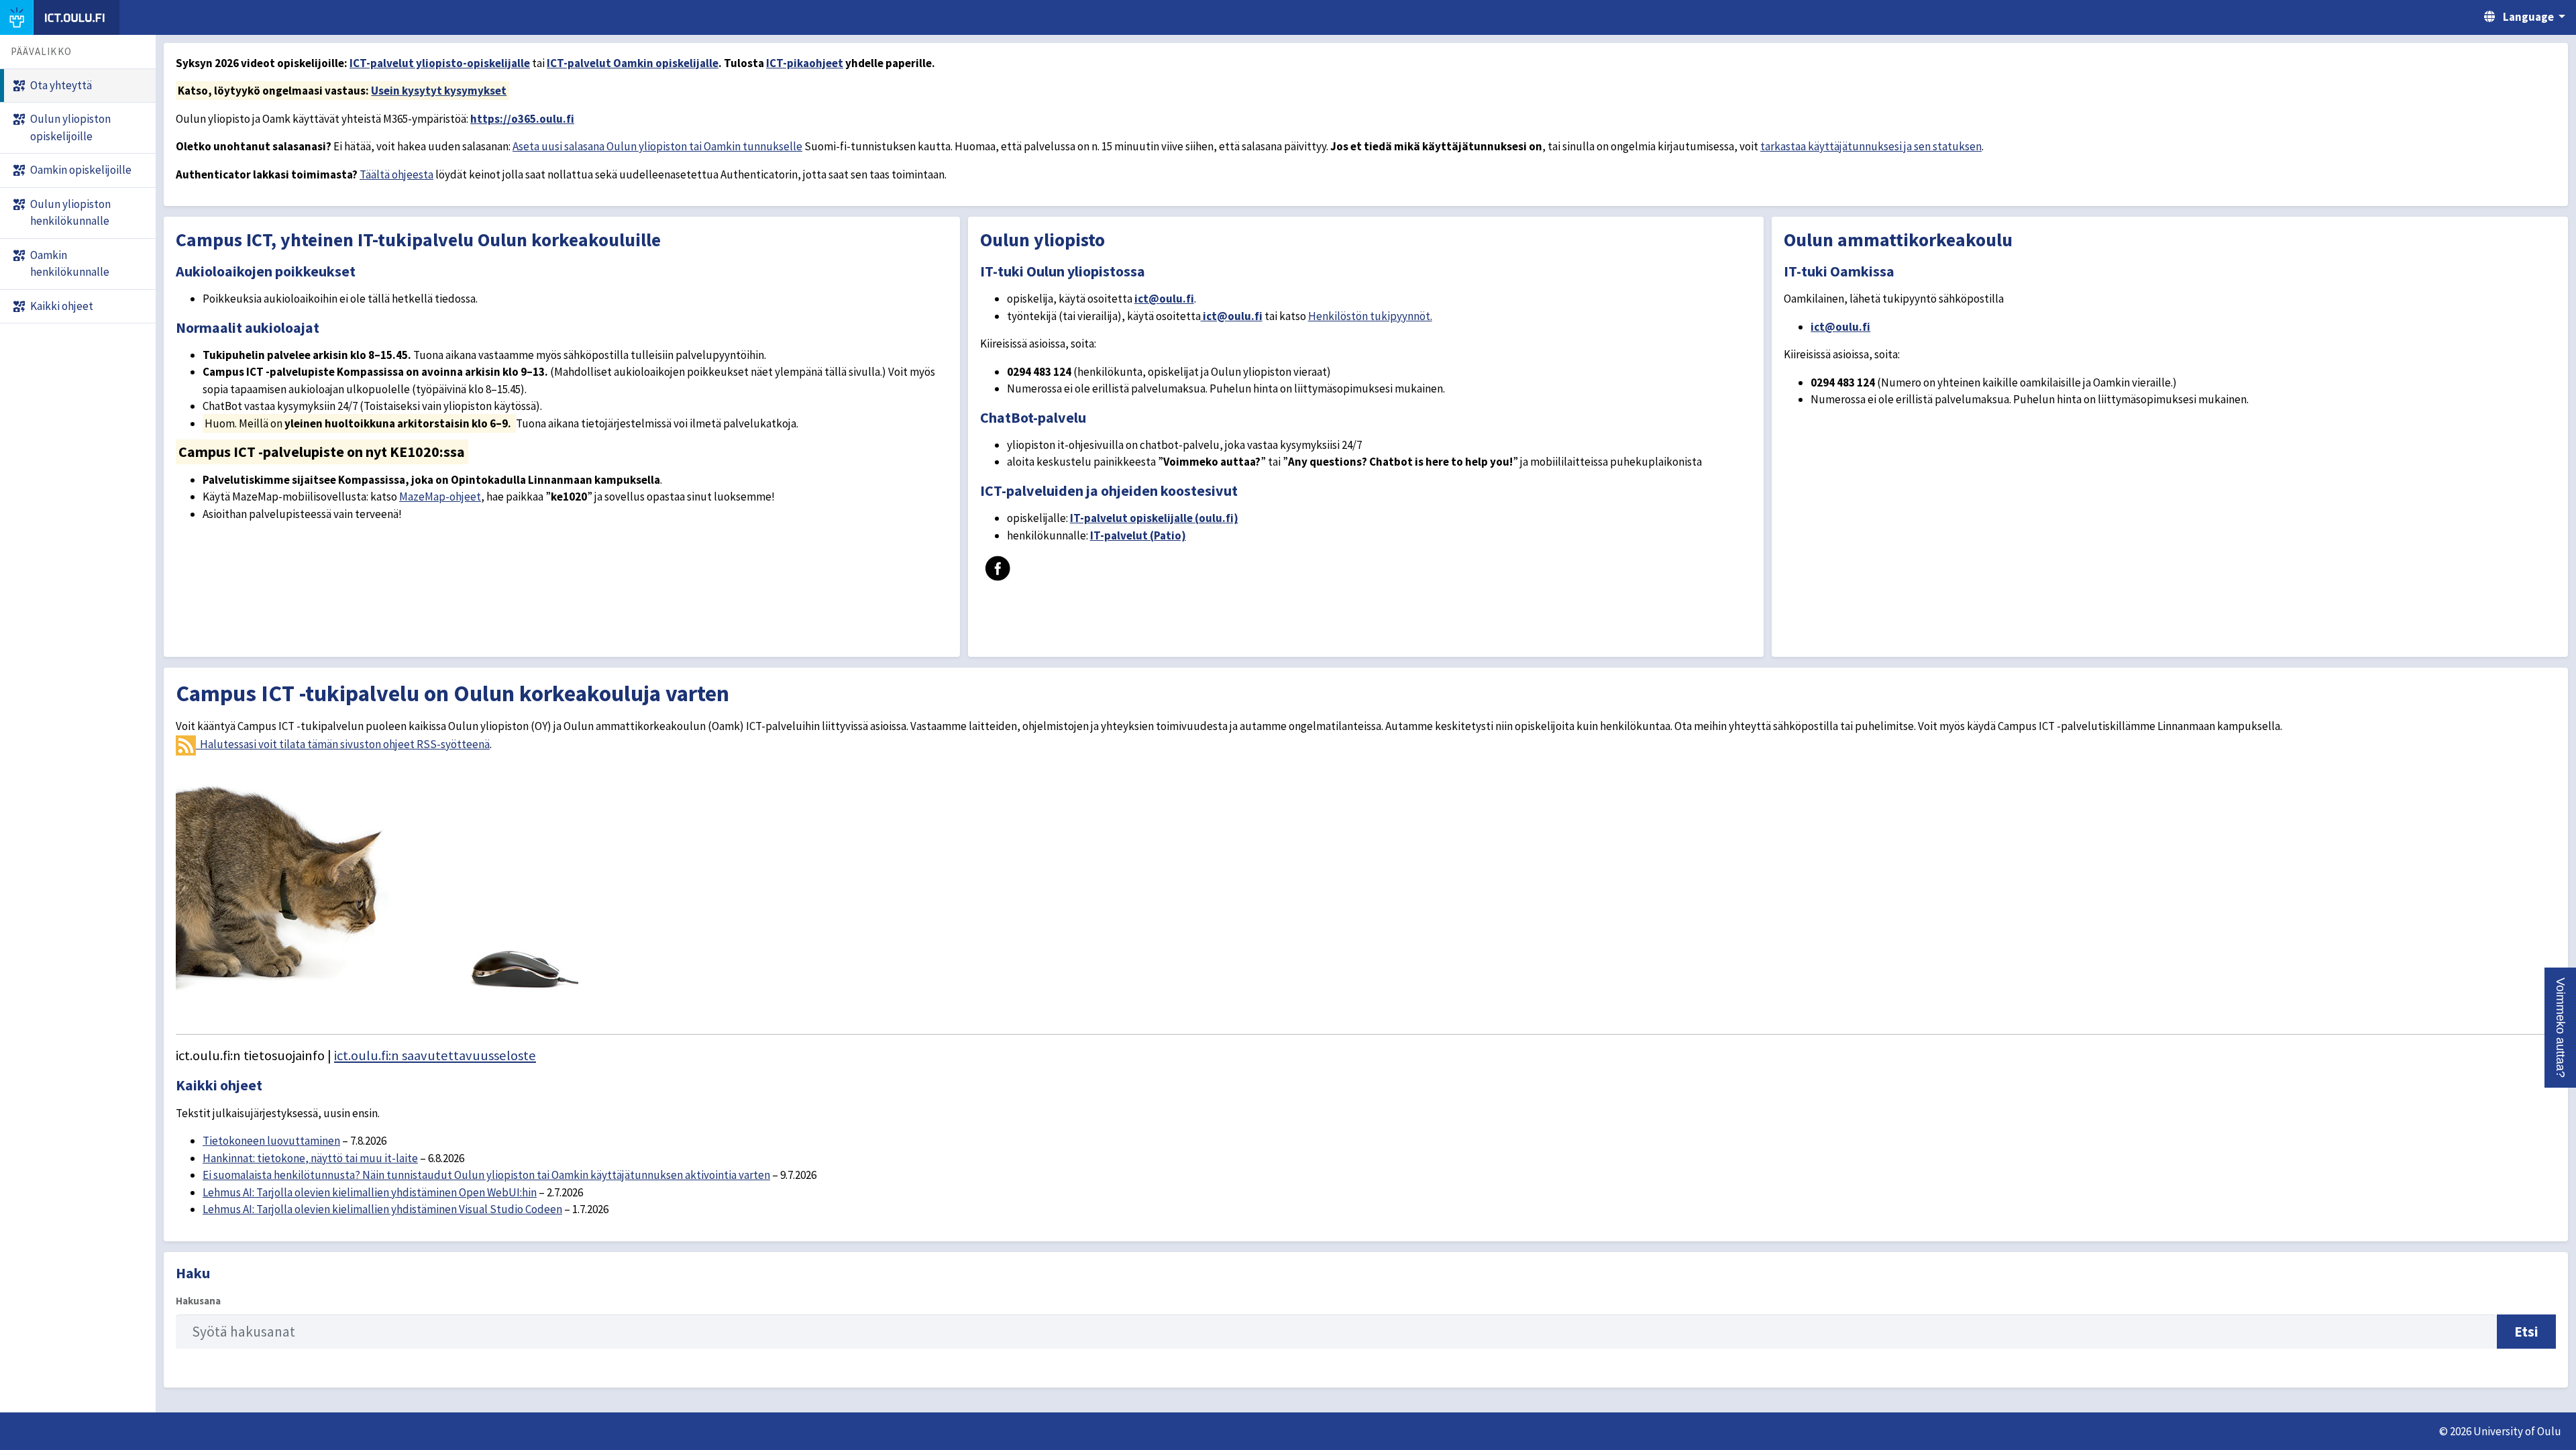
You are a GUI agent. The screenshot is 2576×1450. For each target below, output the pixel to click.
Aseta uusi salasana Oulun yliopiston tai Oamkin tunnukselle (657, 146)
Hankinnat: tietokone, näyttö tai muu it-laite (310, 1158)
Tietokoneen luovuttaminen (271, 1141)
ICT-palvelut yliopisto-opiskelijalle (440, 63)
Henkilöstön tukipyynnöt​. (1370, 316)
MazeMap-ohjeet (440, 497)
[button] (2560, 1028)
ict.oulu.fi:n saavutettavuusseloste (435, 1055)
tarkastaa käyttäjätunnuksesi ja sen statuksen (1871, 146)
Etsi (2526, 1332)
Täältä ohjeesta (396, 174)
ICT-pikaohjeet (805, 63)
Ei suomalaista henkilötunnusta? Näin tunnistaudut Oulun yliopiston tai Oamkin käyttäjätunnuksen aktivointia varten (486, 1175)
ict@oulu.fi (1164, 299)
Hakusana (198, 1301)
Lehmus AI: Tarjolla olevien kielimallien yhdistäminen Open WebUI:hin (370, 1192)
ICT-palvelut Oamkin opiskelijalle (633, 63)
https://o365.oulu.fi (522, 119)
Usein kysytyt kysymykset (439, 91)
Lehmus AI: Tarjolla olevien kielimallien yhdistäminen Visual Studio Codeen (382, 1209)
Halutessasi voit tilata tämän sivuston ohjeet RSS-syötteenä (343, 744)
